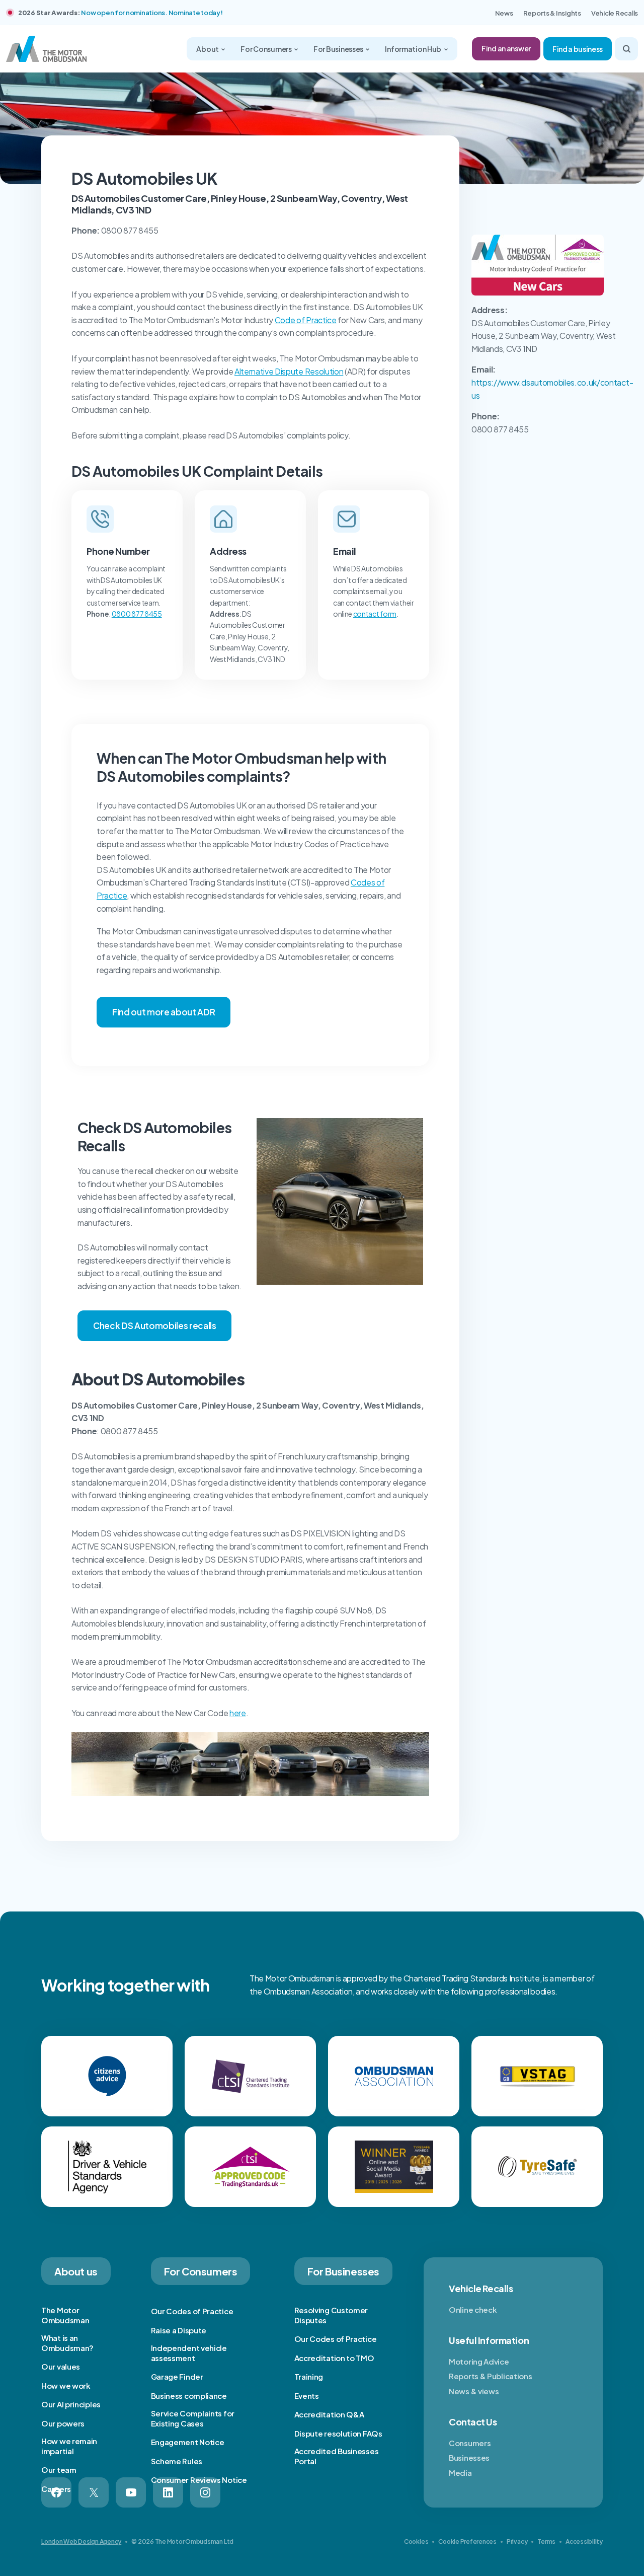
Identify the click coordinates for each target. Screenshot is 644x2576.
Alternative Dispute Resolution (289, 371)
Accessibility (584, 2542)
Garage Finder (177, 2376)
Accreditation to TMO (334, 2358)
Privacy (517, 2542)
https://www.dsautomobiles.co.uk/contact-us (552, 389)
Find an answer (506, 48)
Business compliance (189, 2396)
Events (307, 2396)
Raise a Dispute (179, 2330)
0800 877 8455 (137, 614)
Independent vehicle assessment (189, 2353)
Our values (61, 2366)
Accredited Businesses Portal (337, 2456)
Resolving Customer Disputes (331, 2315)
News (504, 13)
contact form (375, 614)
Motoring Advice (479, 2361)
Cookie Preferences (467, 2542)
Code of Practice (306, 320)
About (208, 49)
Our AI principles (71, 2404)
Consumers (470, 2443)
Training (309, 2376)
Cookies (416, 2542)
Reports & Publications (490, 2376)
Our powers (63, 2423)
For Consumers (266, 49)
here (238, 1713)
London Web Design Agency (81, 2542)
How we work (66, 2385)
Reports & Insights (552, 13)
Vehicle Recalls (615, 13)
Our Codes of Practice (192, 2311)
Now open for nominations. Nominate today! (152, 13)
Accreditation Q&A (329, 2414)
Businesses (469, 2457)
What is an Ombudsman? (67, 2343)
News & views (474, 2391)
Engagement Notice (188, 2442)
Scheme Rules (177, 2461)
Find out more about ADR (164, 1012)
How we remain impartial (69, 2446)
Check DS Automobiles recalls (154, 1326)
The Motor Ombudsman (65, 2315)
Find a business (578, 49)
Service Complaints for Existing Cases (193, 2418)
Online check (473, 2309)
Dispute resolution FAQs (338, 2433)
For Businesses (339, 49)
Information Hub (414, 49)
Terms (546, 2542)
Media (460, 2473)
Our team (59, 2470)
